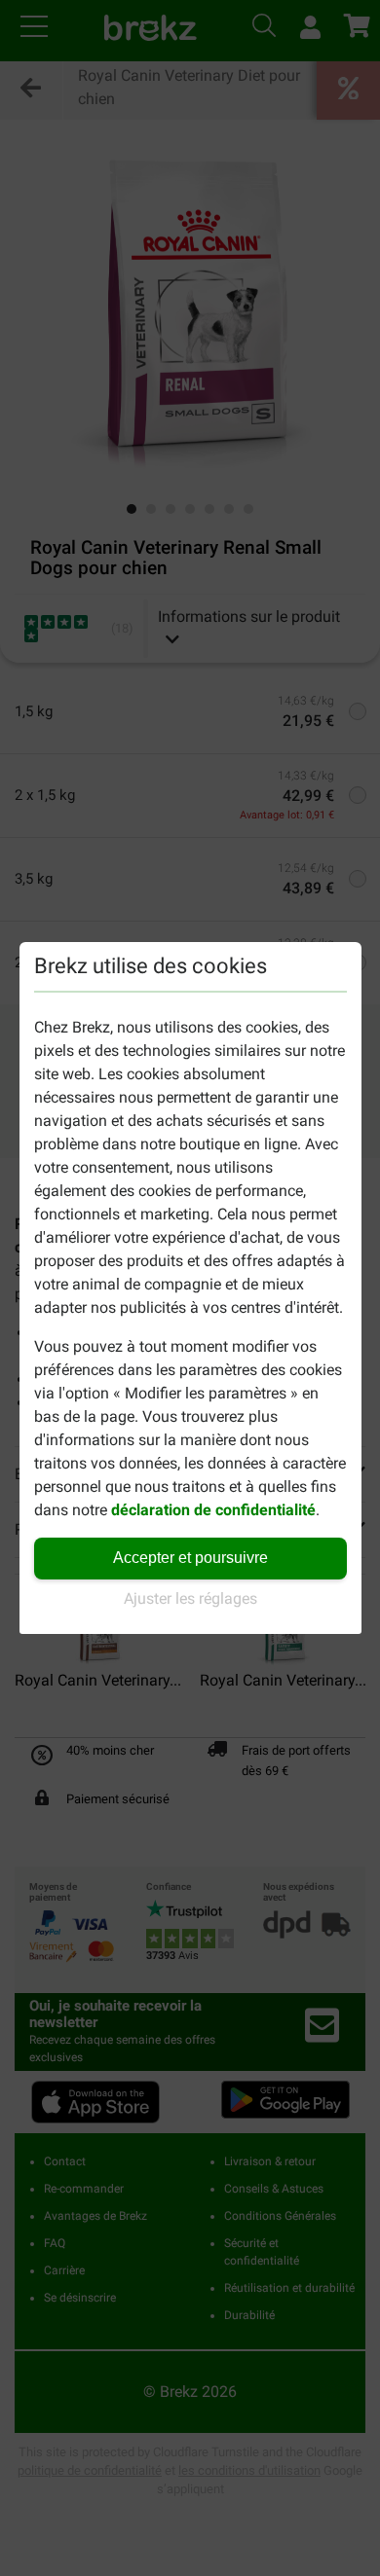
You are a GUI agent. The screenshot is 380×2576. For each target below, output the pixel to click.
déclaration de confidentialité (213, 1510)
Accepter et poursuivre (190, 1558)
